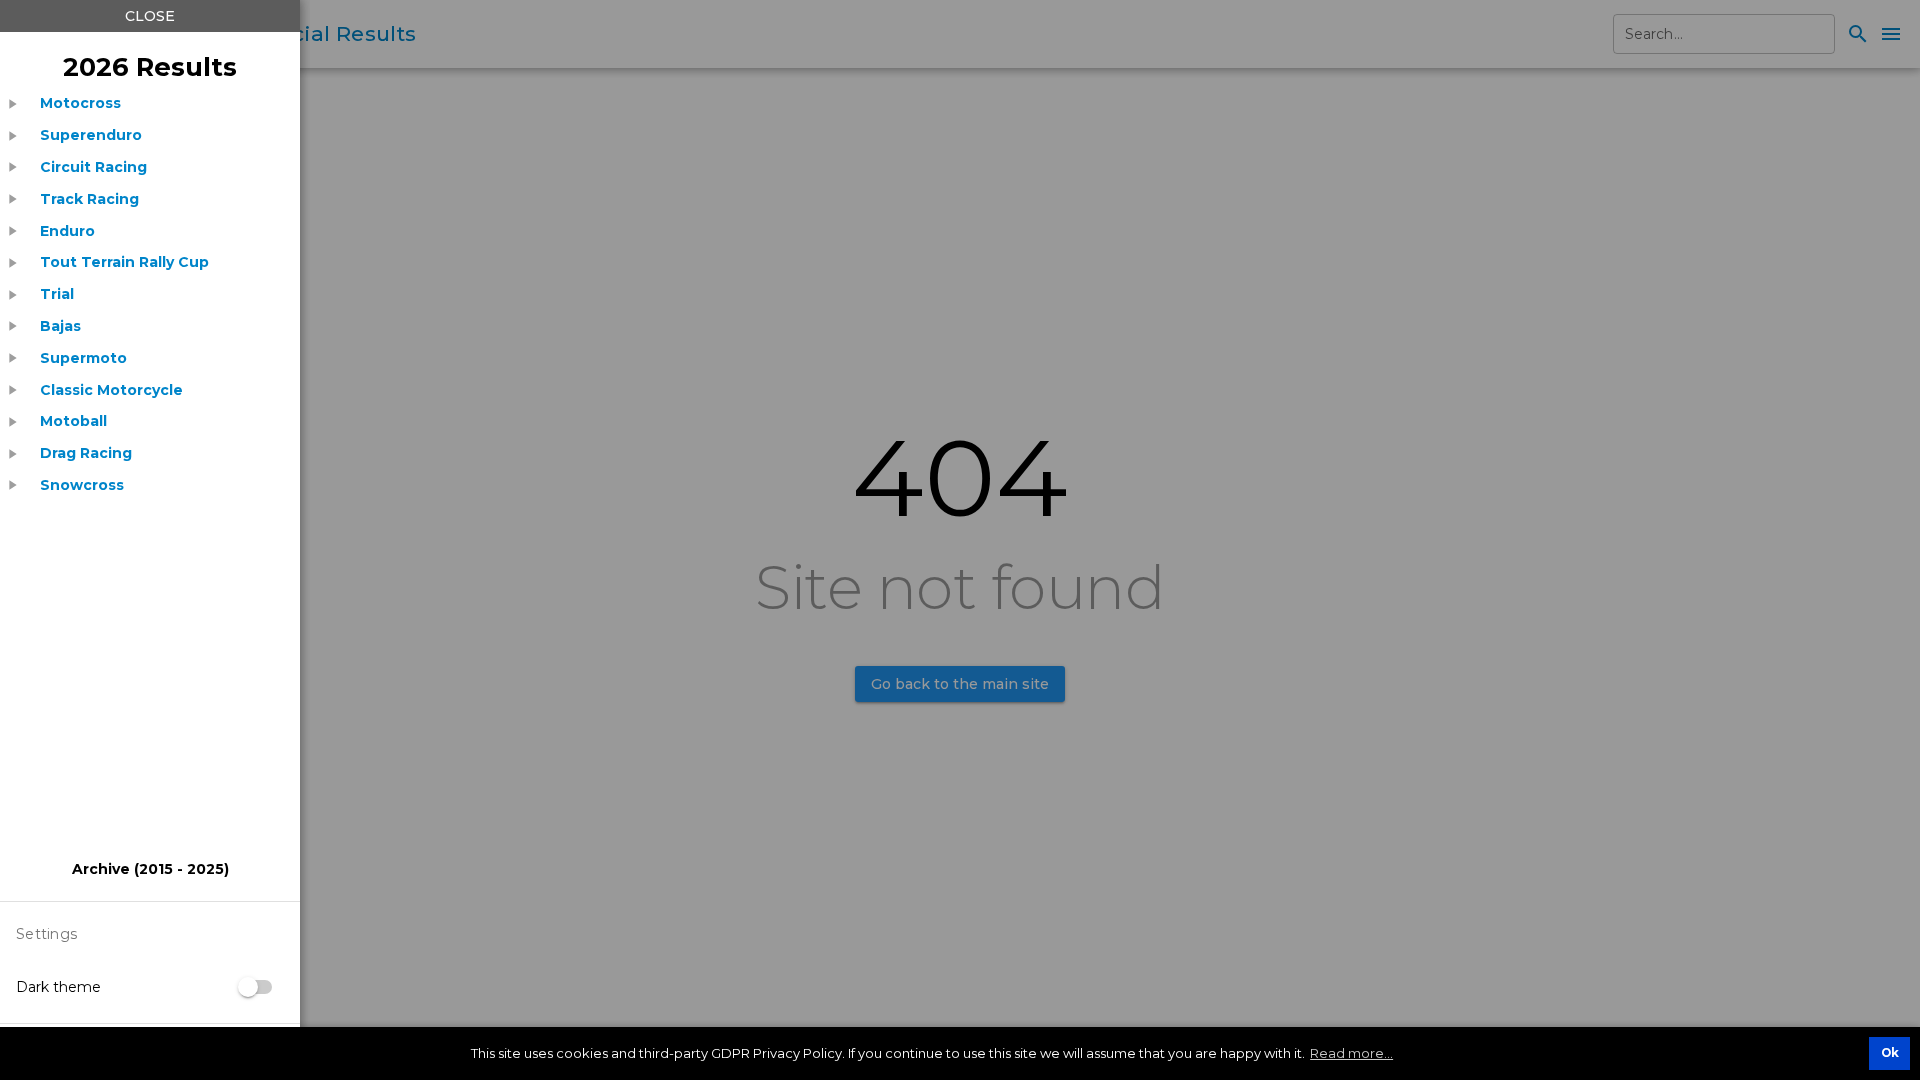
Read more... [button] (1351, 1053)
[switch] (256, 987)
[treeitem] (150, 103)
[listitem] (80, 103)
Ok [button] (1890, 1053)
